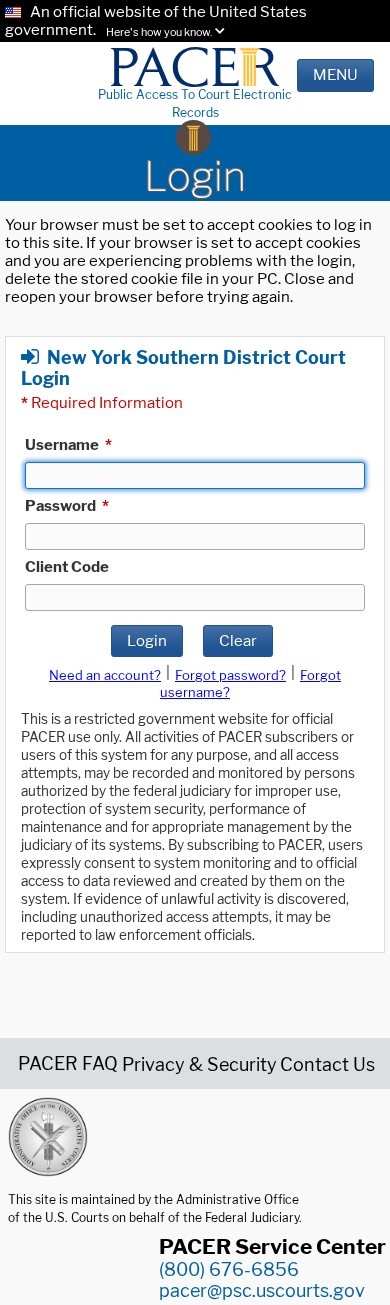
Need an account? (105, 675)
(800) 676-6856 (229, 1269)
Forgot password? (230, 675)
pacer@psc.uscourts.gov (262, 1290)
